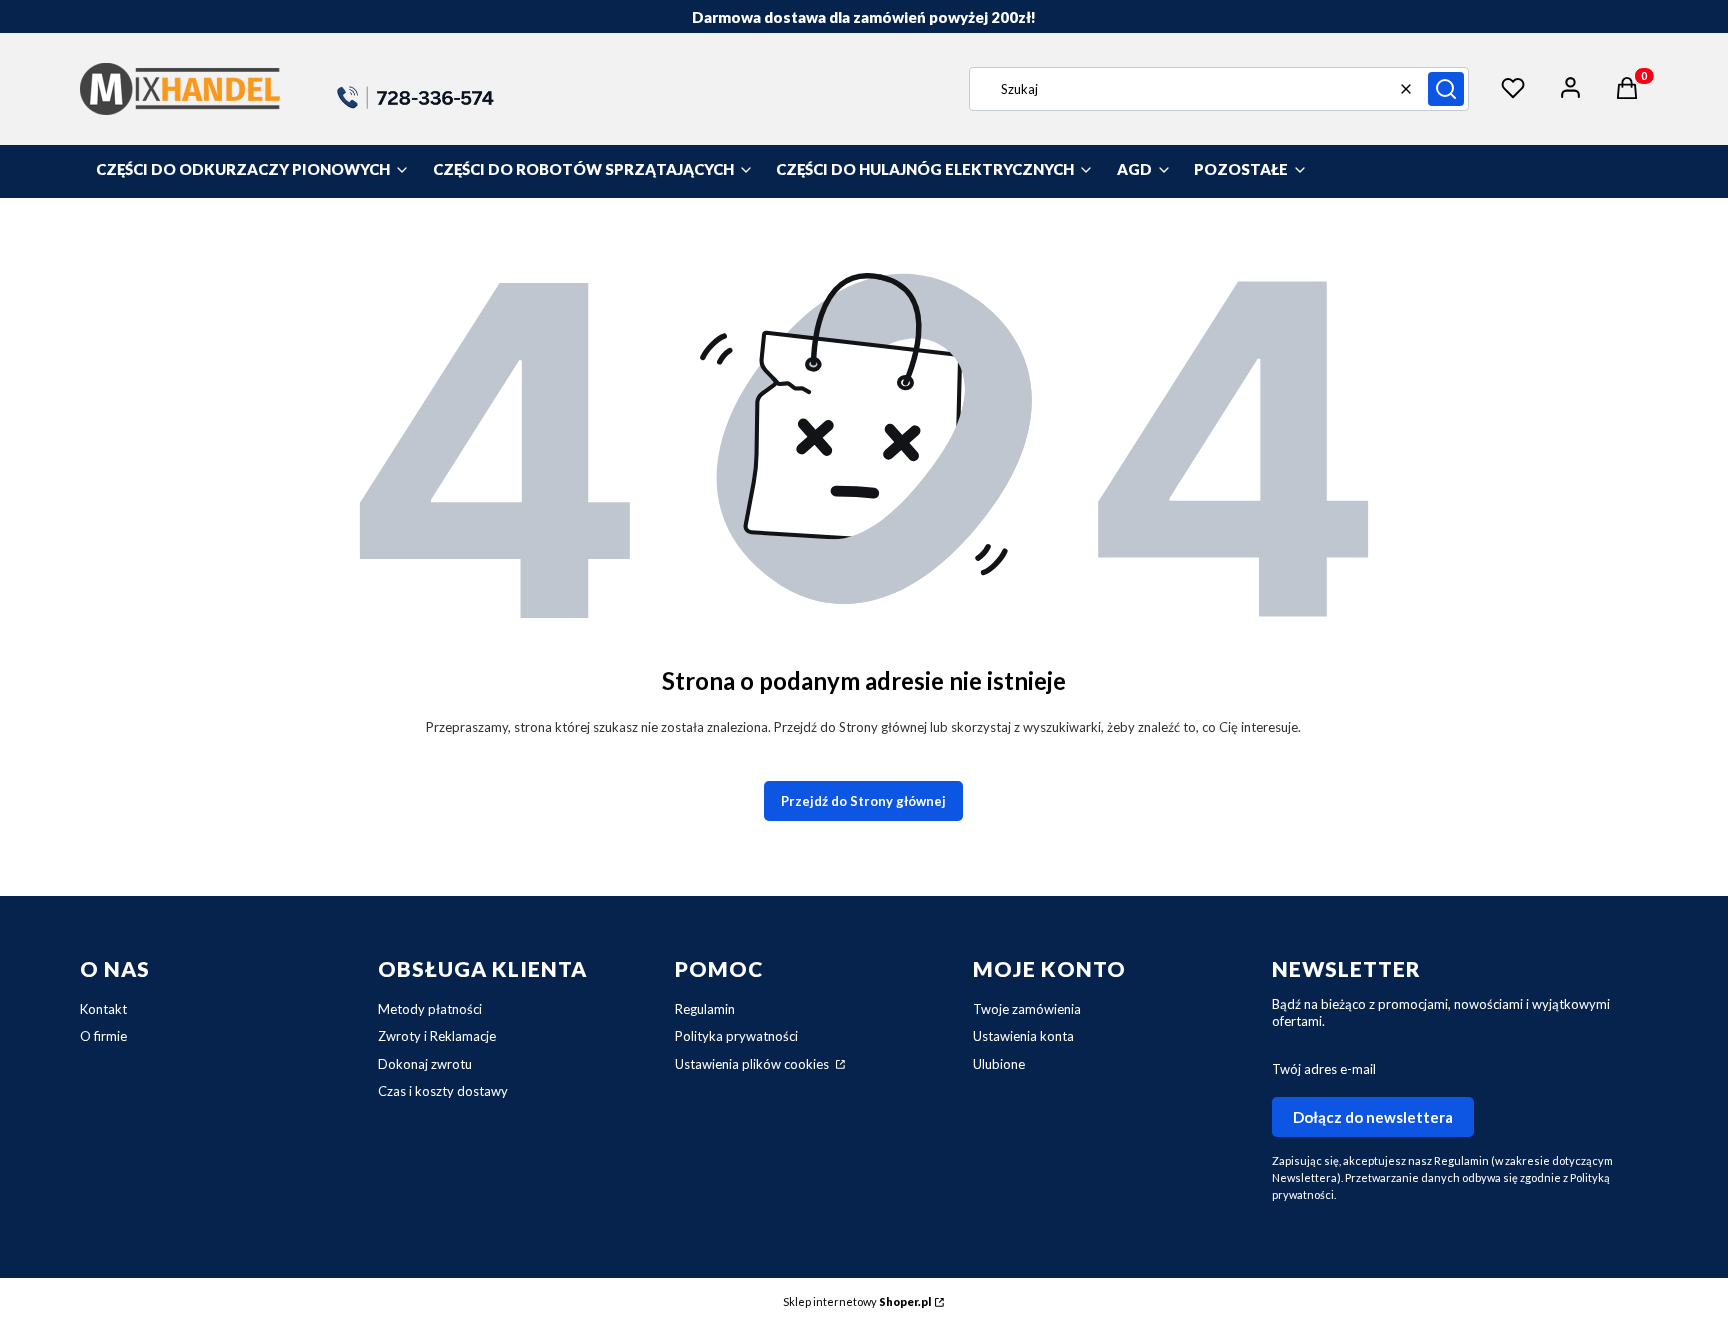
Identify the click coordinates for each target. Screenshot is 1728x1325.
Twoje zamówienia (1027, 1009)
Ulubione (999, 1064)
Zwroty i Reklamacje (437, 1036)
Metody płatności (430, 1009)
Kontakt (103, 1009)
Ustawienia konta (1023, 1036)
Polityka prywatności (736, 1036)
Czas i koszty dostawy (443, 1091)
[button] (1446, 89)
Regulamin (705, 1009)
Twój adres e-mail (1324, 1069)
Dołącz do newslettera (1373, 1117)
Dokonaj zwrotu (425, 1064)
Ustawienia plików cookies (753, 1064)
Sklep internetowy (857, 1301)
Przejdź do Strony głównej (863, 801)
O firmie (103, 1036)
